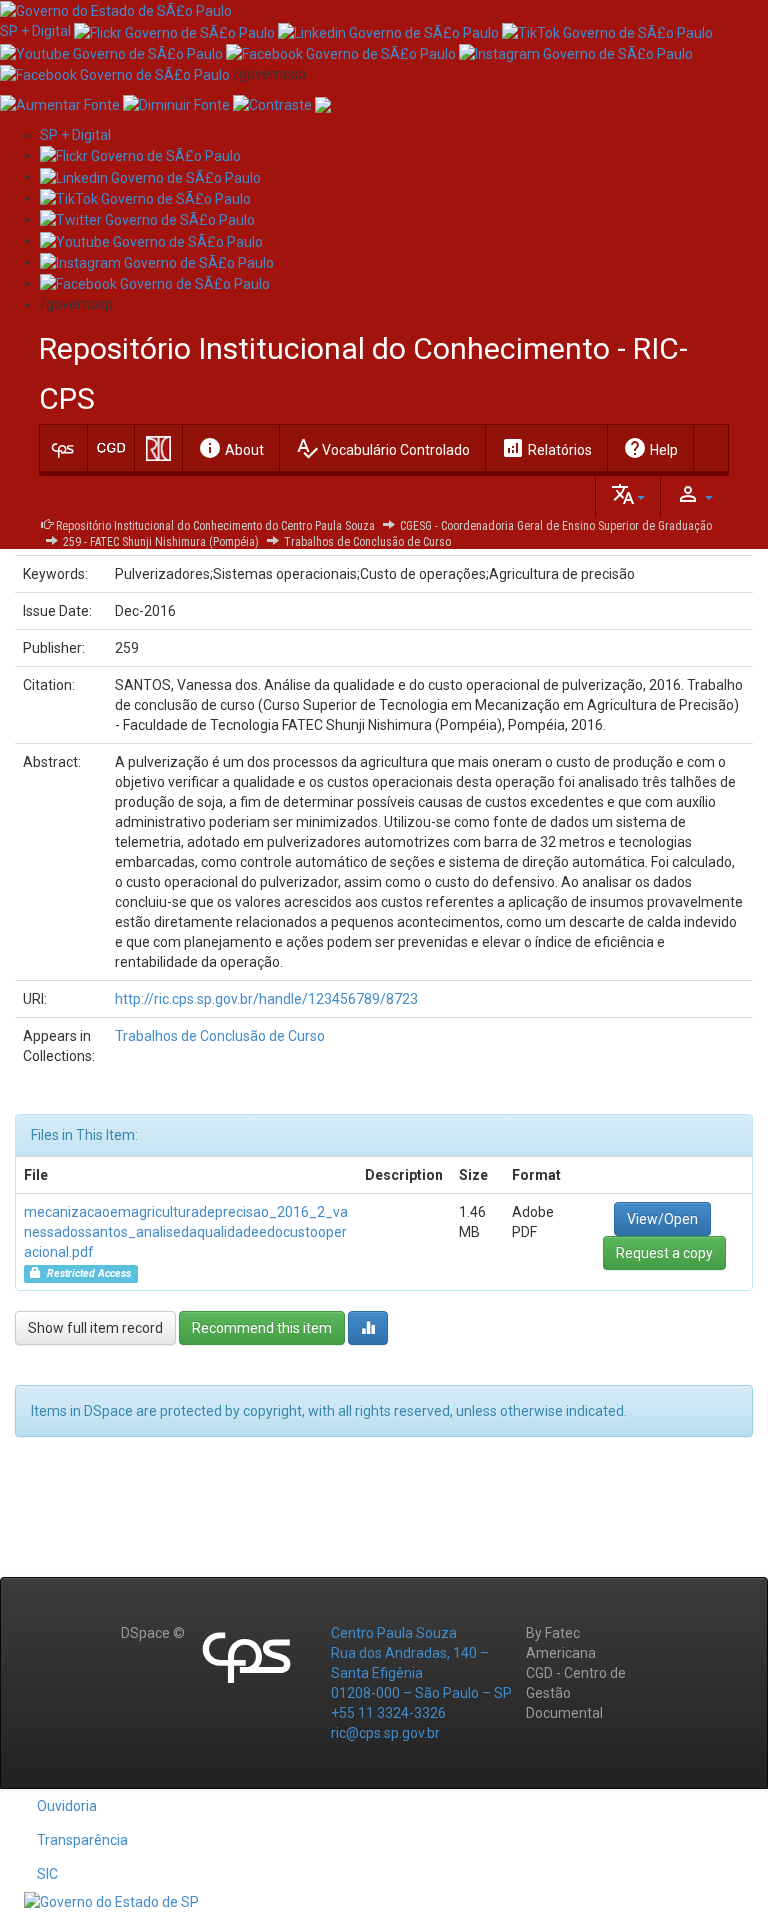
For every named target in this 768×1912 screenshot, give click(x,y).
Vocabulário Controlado (382, 448)
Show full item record (95, 1328)
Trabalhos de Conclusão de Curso (367, 542)
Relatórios (546, 448)
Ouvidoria (67, 1806)
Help (650, 448)
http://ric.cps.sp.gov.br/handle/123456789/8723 (266, 999)
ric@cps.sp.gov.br (385, 1733)
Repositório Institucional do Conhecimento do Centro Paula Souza (215, 526)
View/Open (662, 1219)
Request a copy (664, 1253)
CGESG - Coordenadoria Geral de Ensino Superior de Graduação (556, 526)
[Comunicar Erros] (323, 104)
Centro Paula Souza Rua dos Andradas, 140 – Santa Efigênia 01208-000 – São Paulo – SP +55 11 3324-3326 (421, 1673)
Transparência (82, 1840)
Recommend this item (262, 1328)
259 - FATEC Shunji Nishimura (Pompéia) (161, 542)
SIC (47, 1874)
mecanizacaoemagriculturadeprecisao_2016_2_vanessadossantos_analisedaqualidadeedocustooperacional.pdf (186, 1232)
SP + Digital (35, 31)
